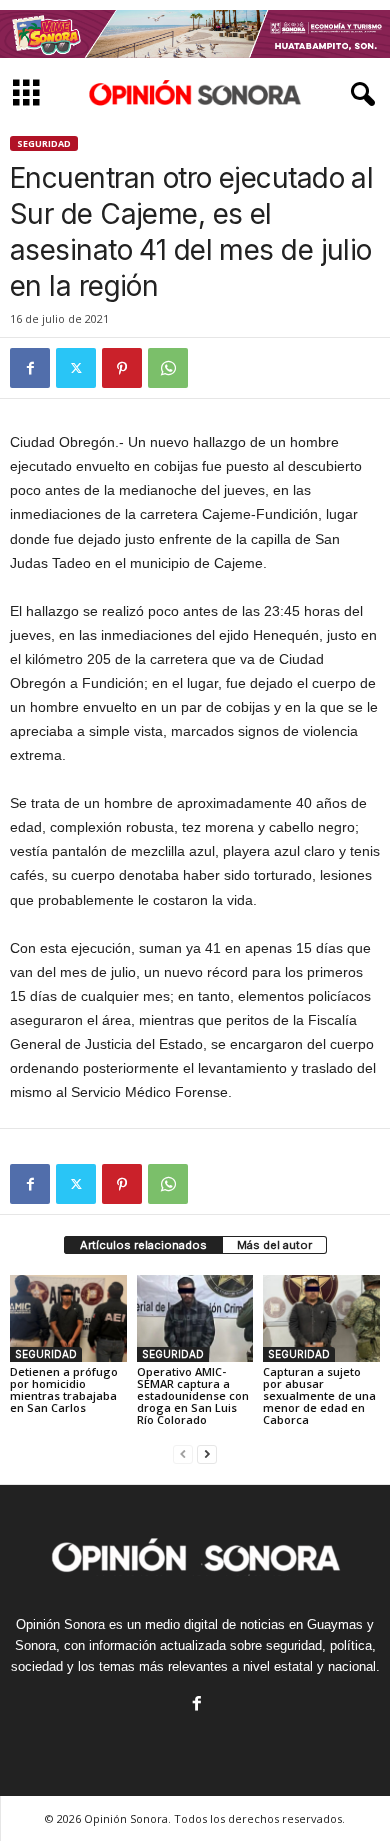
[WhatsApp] (168, 368)
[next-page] (207, 1453)
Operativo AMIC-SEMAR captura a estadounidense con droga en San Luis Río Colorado (193, 1395)
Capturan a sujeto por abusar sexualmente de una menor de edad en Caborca (319, 1395)
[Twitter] (76, 368)
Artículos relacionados (143, 1245)
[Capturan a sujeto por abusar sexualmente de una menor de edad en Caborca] (321, 1318)
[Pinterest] (122, 368)
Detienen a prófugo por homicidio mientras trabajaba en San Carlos (64, 1389)
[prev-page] (183, 1453)
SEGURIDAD (44, 143)
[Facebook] (30, 368)
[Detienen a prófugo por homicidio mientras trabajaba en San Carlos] (68, 1318)
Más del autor (274, 1245)
